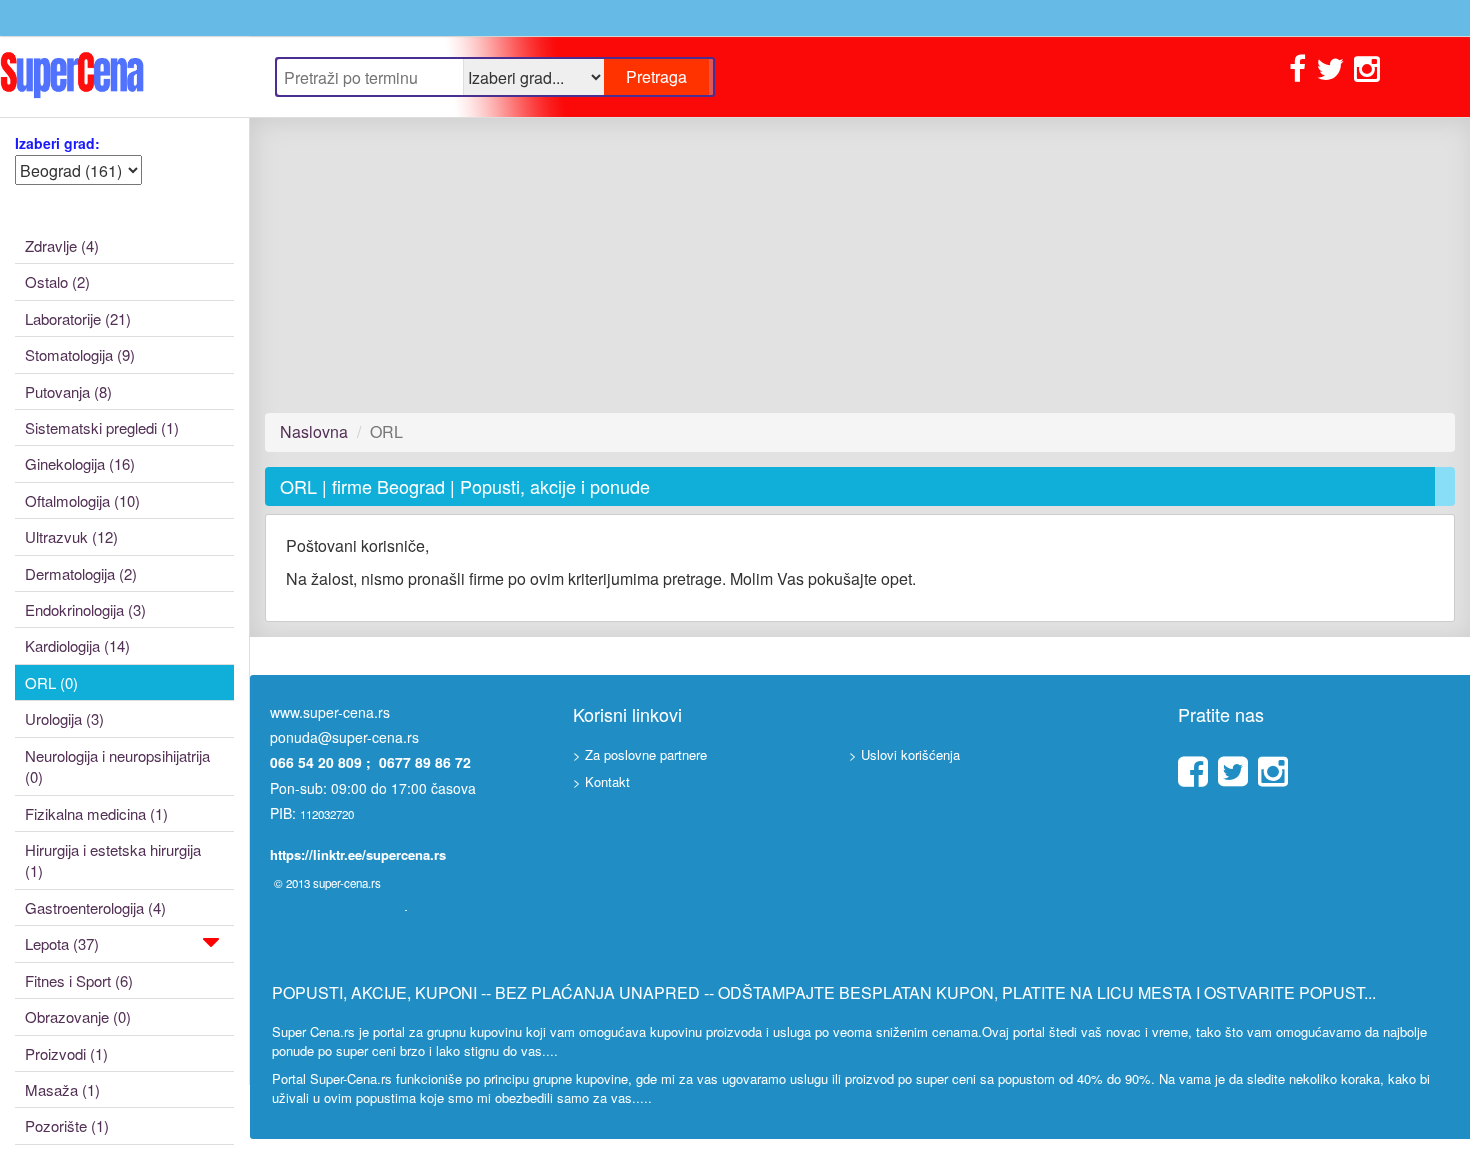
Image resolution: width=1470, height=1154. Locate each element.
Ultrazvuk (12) (71, 536)
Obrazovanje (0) (78, 1016)
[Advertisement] (860, 265)
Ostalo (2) (57, 281)
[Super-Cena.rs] (124, 76)
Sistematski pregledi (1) (102, 427)
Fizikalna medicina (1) (96, 813)
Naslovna (314, 431)
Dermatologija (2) (81, 573)
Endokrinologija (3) (85, 609)
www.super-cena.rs (330, 712)
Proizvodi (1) (66, 1053)
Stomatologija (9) (80, 354)
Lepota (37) (62, 943)
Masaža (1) (62, 1089)
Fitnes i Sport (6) (79, 980)
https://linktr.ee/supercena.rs (358, 854)
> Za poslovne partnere (640, 754)
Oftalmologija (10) (82, 500)
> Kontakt (601, 781)
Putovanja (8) (68, 391)
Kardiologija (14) (77, 645)
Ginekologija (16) (80, 463)
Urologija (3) (64, 718)
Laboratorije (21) (78, 318)
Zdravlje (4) (62, 245)
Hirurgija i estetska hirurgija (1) (113, 860)
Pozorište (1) (67, 1125)
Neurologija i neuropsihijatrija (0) (117, 766)
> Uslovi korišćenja (904, 754)
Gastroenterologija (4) (95, 907)
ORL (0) (51, 682)
